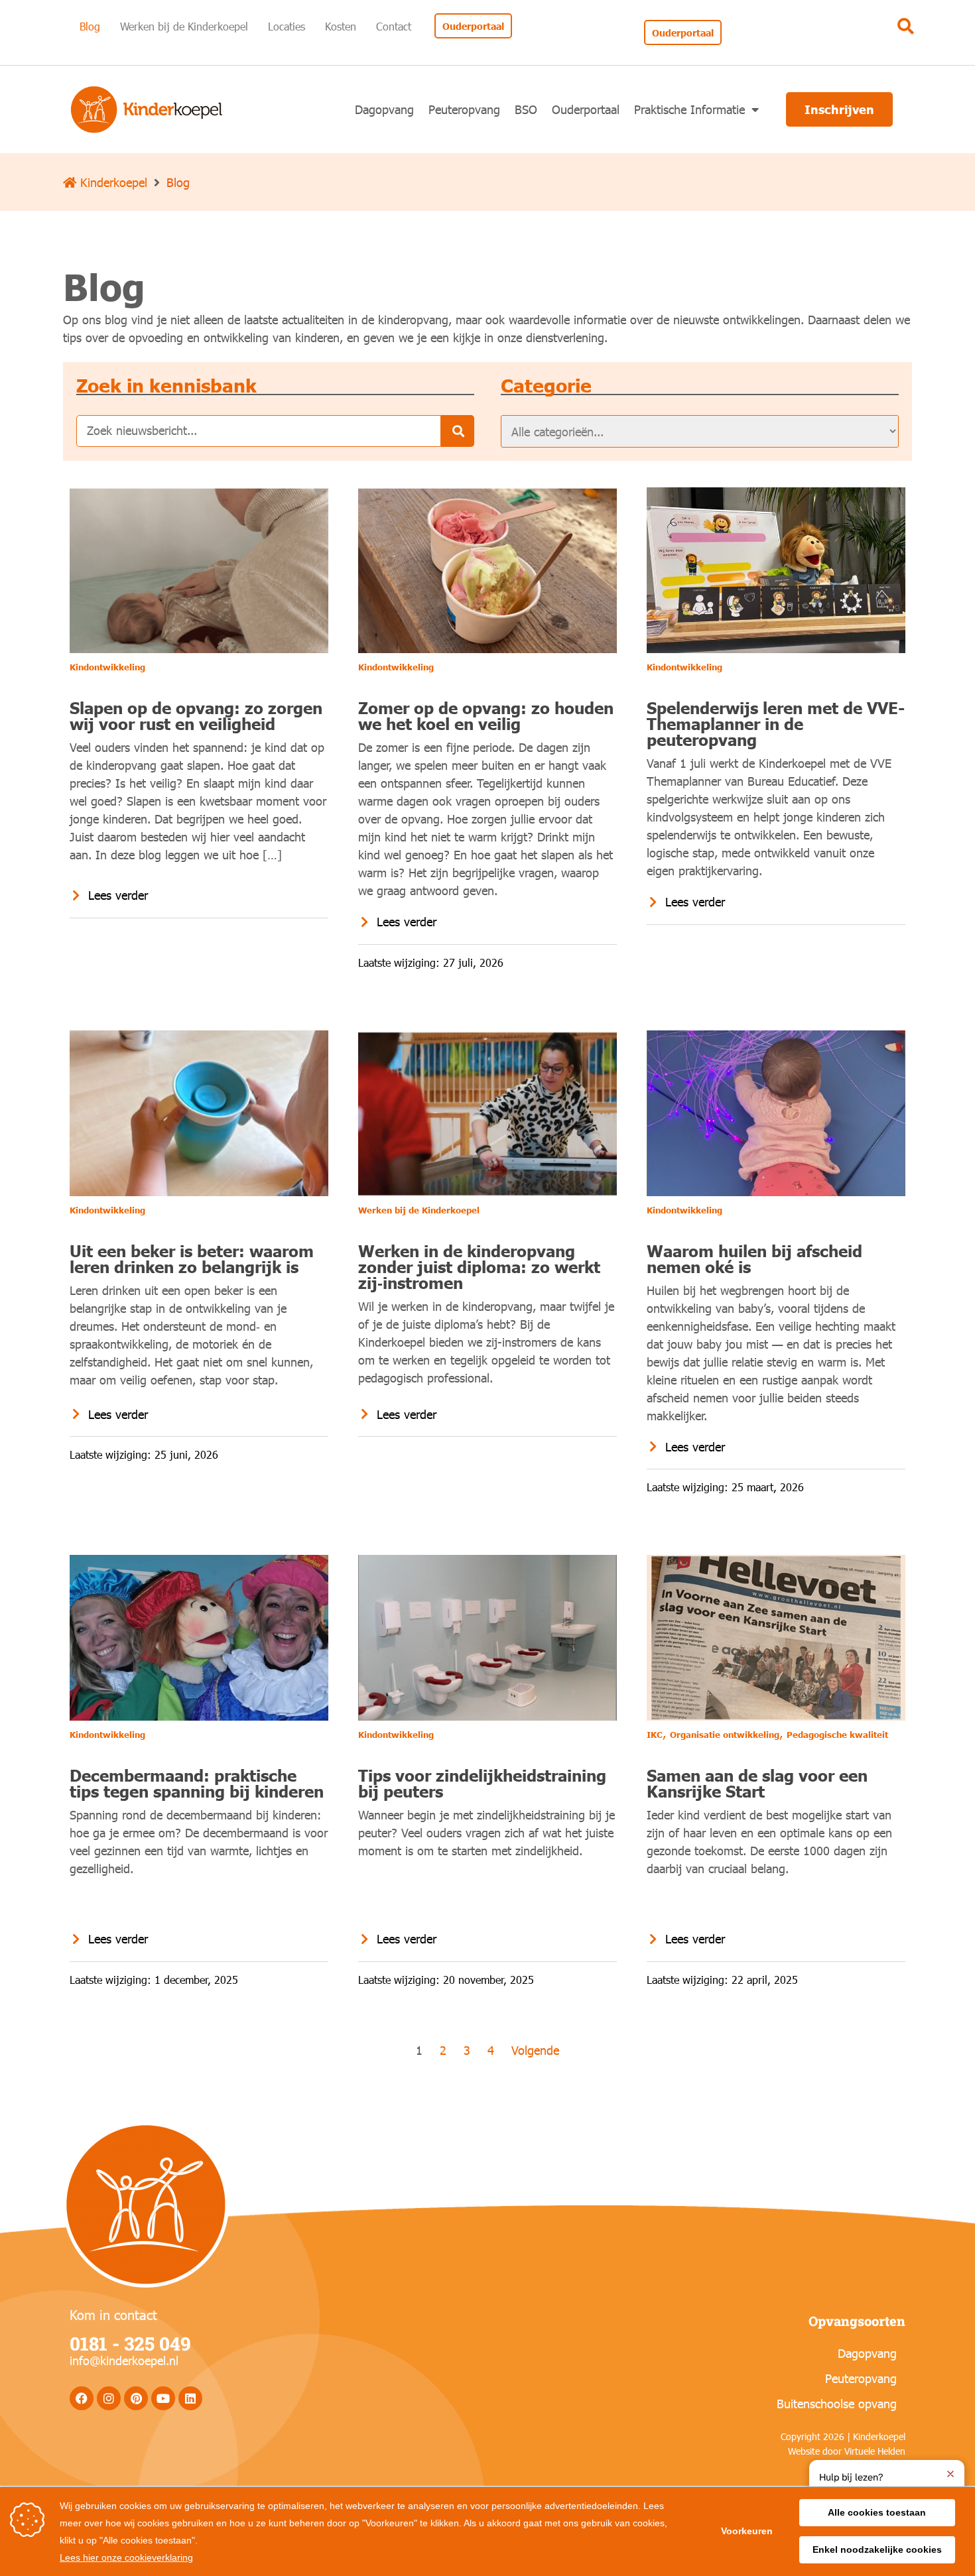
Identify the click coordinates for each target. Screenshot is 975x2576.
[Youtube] (163, 2398)
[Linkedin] (190, 2398)
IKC (655, 1735)
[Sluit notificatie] (950, 2474)
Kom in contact (113, 2314)
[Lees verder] (76, 895)
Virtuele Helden (875, 2451)
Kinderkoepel (112, 182)
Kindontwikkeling (107, 667)
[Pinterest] (136, 2398)
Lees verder (118, 895)
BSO (526, 109)
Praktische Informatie (689, 109)
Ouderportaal (586, 109)
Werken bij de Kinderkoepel (419, 1210)
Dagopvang (384, 109)
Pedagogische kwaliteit (837, 1735)
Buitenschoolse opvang (837, 2403)
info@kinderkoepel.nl (124, 2360)
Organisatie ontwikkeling (725, 1735)
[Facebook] (82, 2398)
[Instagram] (109, 2398)
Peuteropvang (464, 109)
